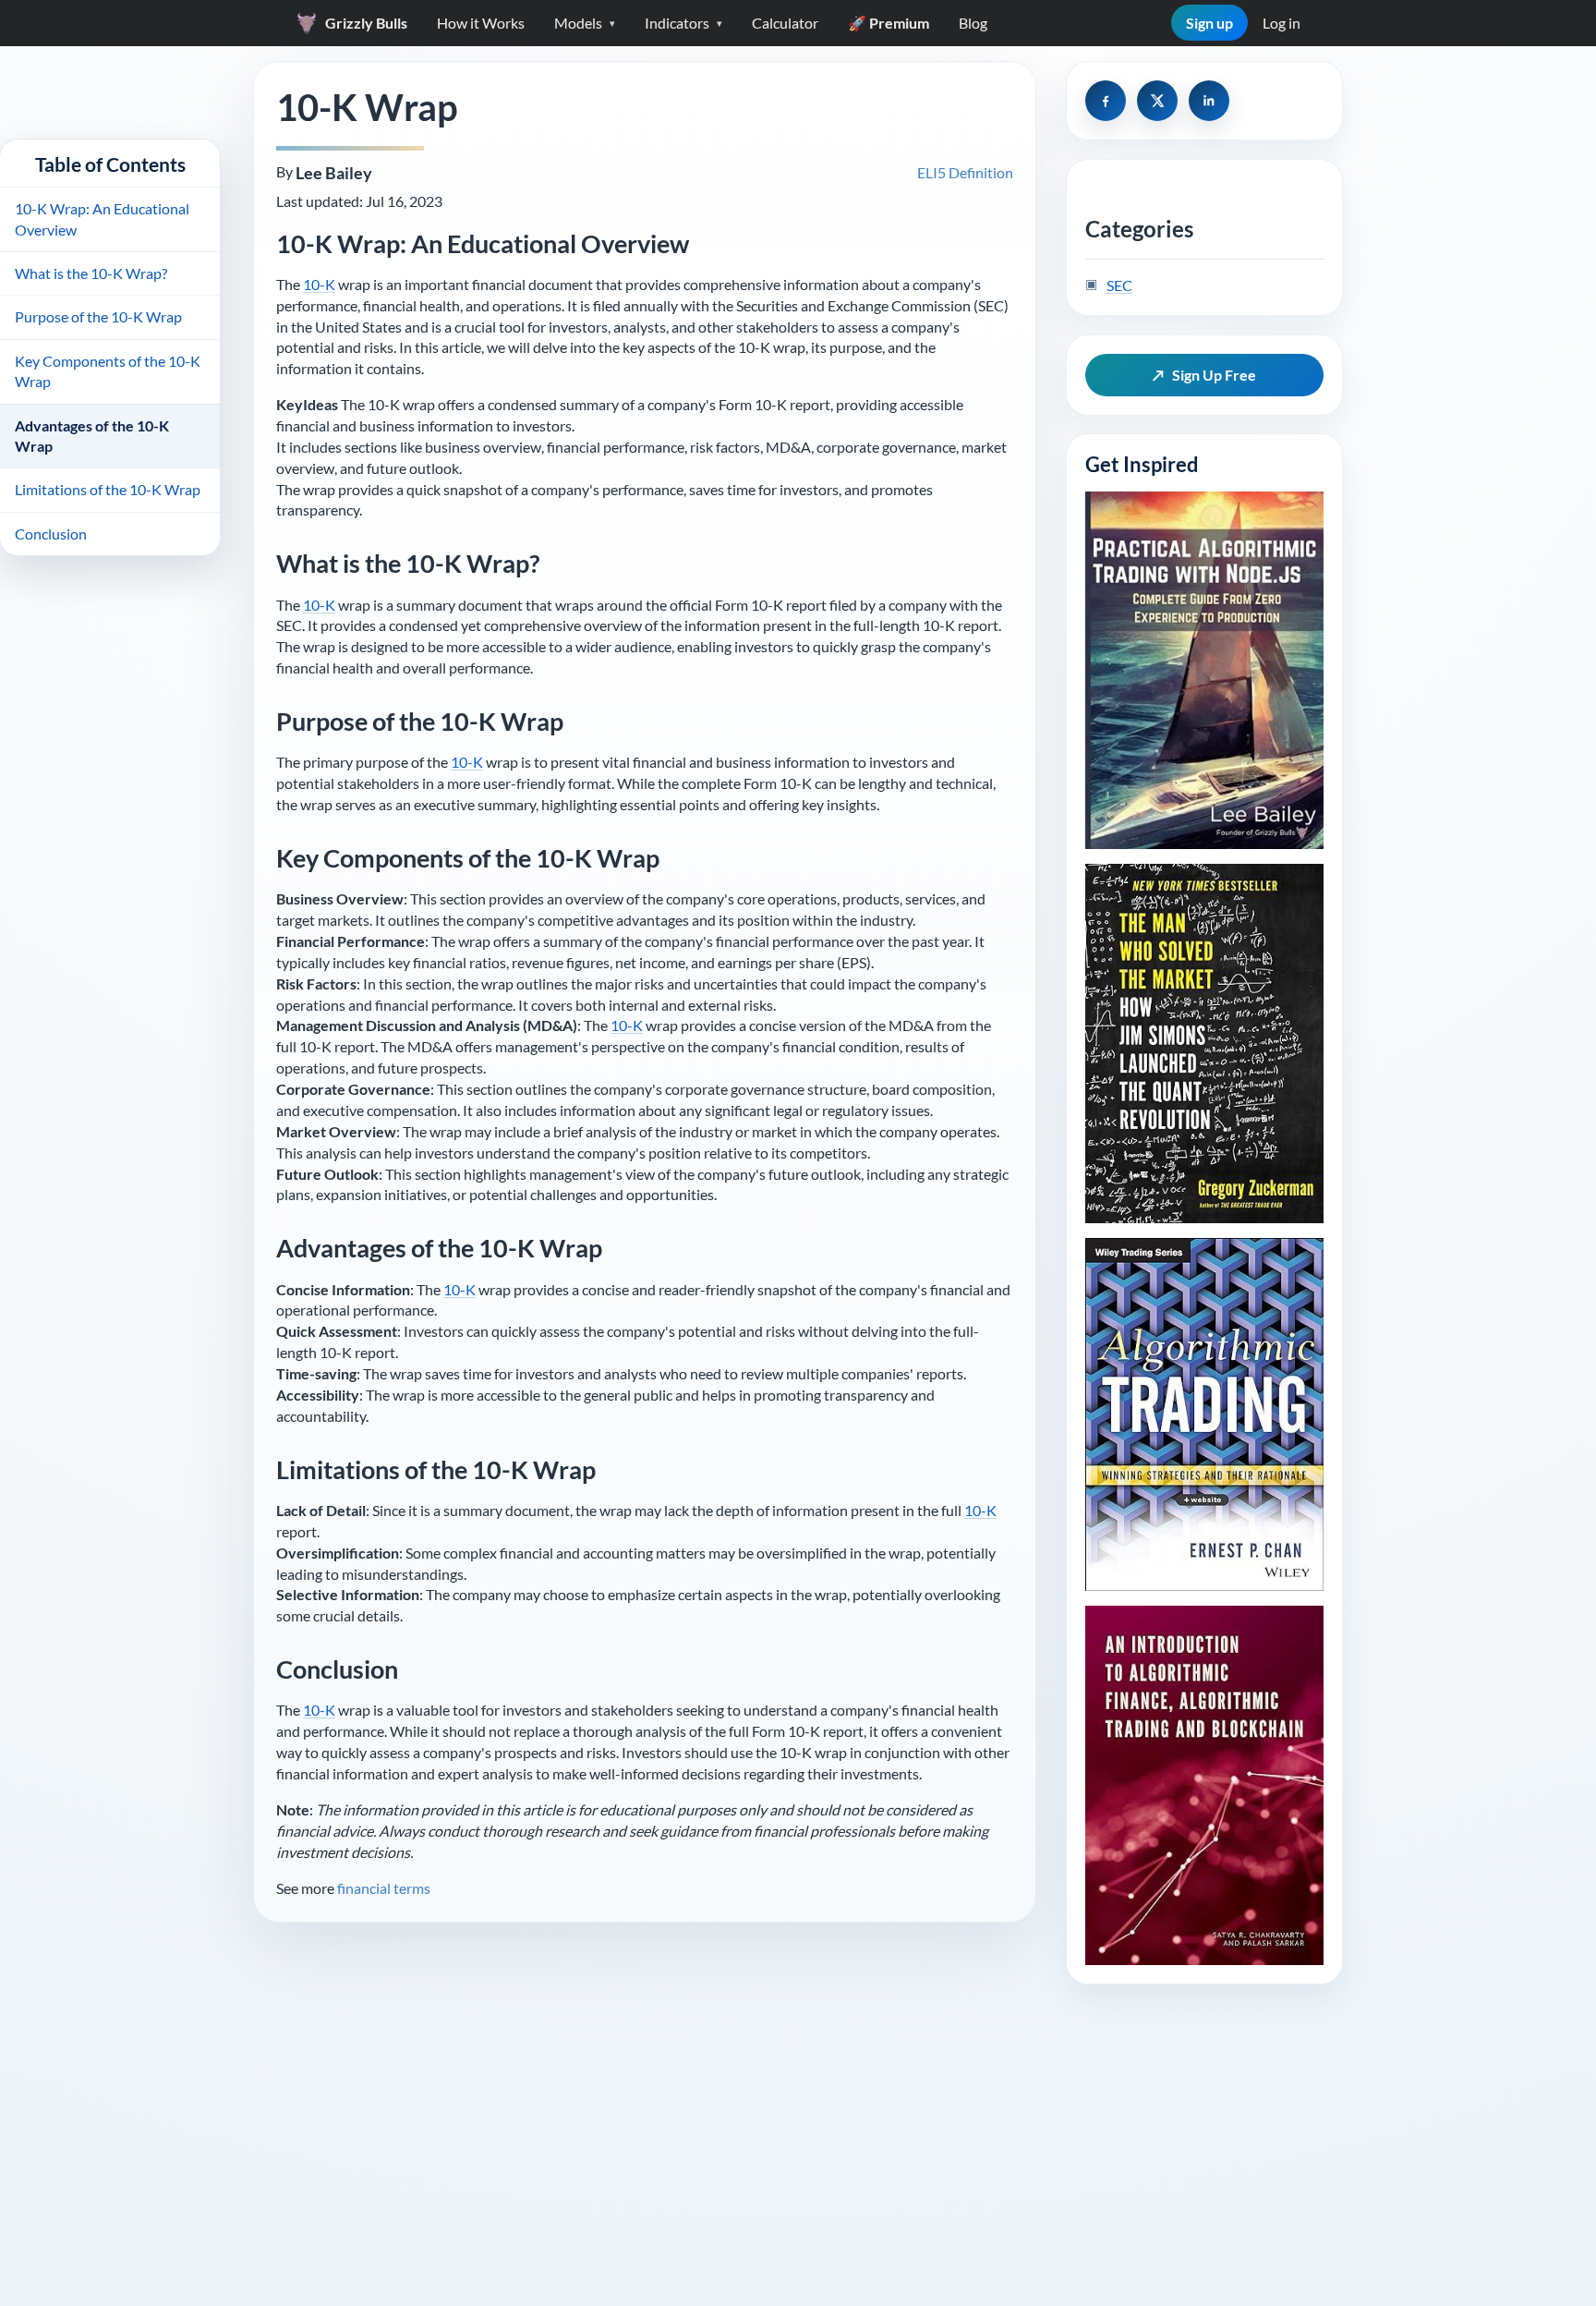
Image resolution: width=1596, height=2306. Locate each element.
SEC (1119, 284)
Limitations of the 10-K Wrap (108, 489)
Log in (1282, 23)
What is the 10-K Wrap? (91, 273)
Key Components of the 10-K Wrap (108, 371)
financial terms (384, 1888)
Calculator (785, 23)
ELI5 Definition (965, 172)
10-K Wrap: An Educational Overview (102, 218)
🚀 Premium (889, 23)
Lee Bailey (334, 173)
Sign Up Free (1205, 374)
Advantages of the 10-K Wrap (92, 436)
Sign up (1209, 23)
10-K (319, 284)
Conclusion (51, 534)
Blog (973, 23)
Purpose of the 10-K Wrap (98, 316)
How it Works (481, 23)
